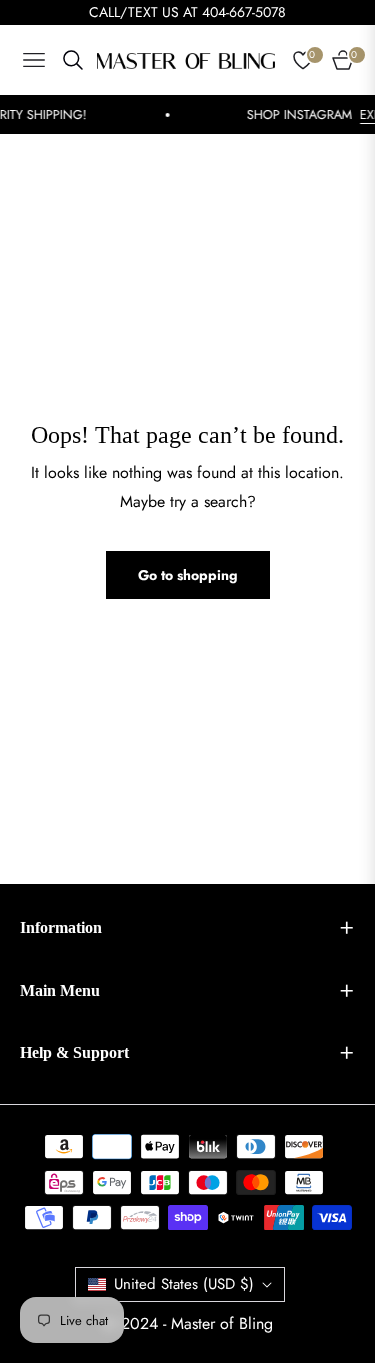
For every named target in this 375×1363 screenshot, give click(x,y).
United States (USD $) (184, 1284)
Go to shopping (188, 575)
